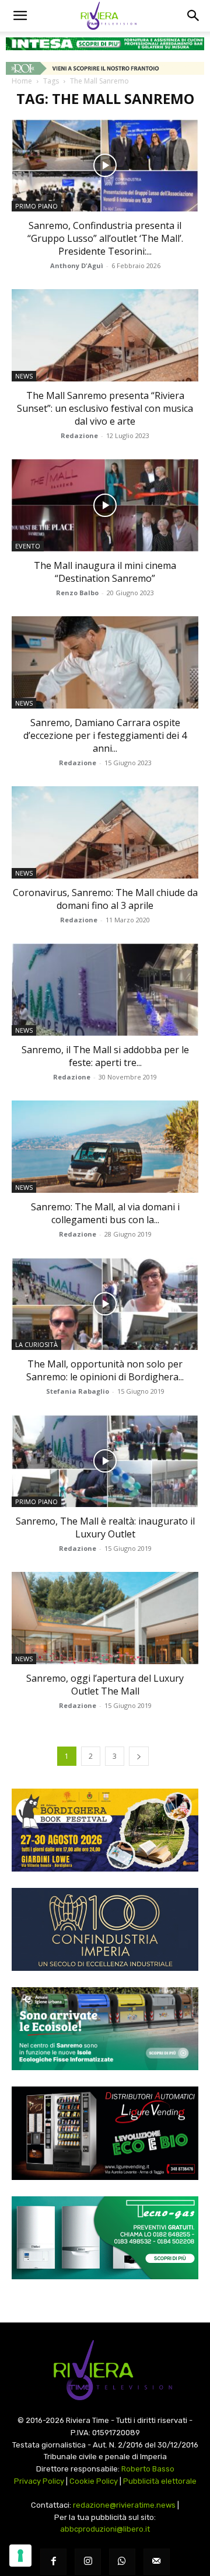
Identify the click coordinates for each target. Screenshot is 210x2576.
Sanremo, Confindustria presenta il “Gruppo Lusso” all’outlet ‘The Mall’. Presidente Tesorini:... (105, 238)
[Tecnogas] (105, 2238)
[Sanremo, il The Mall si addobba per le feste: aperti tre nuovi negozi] (105, 990)
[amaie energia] (105, 2029)
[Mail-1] (157, 2562)
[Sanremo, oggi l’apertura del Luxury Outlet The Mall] (105, 1618)
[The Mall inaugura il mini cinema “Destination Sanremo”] (105, 505)
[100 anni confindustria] (105, 1929)
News (24, 376)
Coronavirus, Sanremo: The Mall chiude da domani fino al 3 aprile (105, 899)
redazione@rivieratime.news (124, 2505)
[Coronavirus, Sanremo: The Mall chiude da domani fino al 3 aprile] (105, 832)
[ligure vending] (105, 2133)
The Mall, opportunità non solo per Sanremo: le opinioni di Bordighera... (105, 1370)
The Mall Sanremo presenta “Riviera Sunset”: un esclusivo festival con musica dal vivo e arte (105, 408)
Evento (28, 546)
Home (22, 81)
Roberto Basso (148, 2469)
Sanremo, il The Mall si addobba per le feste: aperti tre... (105, 1056)
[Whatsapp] (122, 2562)
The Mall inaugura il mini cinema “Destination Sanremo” (105, 572)
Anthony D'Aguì (77, 265)
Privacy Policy (39, 2481)
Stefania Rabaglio (78, 1391)
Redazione (79, 435)
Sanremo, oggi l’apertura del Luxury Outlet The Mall (105, 1685)
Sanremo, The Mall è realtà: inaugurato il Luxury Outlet (105, 1527)
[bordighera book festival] (105, 1830)
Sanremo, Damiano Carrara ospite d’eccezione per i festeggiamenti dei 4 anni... (105, 735)
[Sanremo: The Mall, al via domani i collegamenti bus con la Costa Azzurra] (105, 1147)
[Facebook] (53, 2562)
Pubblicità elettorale (160, 2481)
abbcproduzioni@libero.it (105, 2529)
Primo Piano (36, 206)
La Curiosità (36, 1344)
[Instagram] (88, 2562)
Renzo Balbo (77, 593)
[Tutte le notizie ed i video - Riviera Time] (105, 2370)
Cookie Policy (94, 2481)
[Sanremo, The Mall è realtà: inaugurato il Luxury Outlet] (105, 1461)
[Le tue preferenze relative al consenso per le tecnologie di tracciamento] (20, 2556)
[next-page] (139, 1756)
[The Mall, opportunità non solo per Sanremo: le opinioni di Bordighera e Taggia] (105, 1304)
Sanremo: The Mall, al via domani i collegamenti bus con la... (105, 1213)
